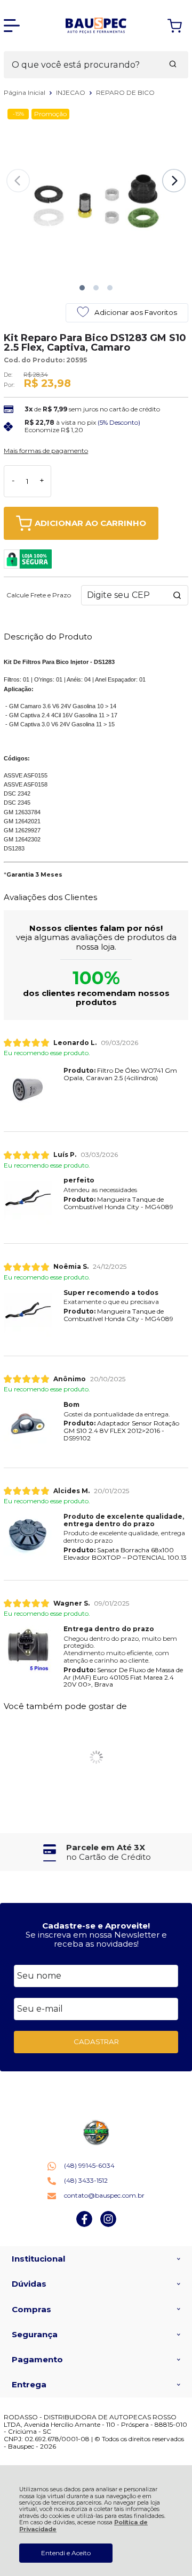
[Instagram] (108, 2225)
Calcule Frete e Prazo (39, 595)
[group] (96, 1852)
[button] (82, 288)
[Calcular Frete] (177, 595)
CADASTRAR (96, 2042)
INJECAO (71, 92)
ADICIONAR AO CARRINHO (90, 523)
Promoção (50, 114)
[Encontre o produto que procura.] (173, 65)
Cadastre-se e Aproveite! (96, 1926)
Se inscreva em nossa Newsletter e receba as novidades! (96, 1939)
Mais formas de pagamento (46, 451)
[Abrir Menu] (12, 26)
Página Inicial (25, 92)
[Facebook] (84, 2225)
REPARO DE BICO (125, 92)
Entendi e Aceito (66, 2553)
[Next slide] (174, 181)
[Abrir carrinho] (175, 26)
